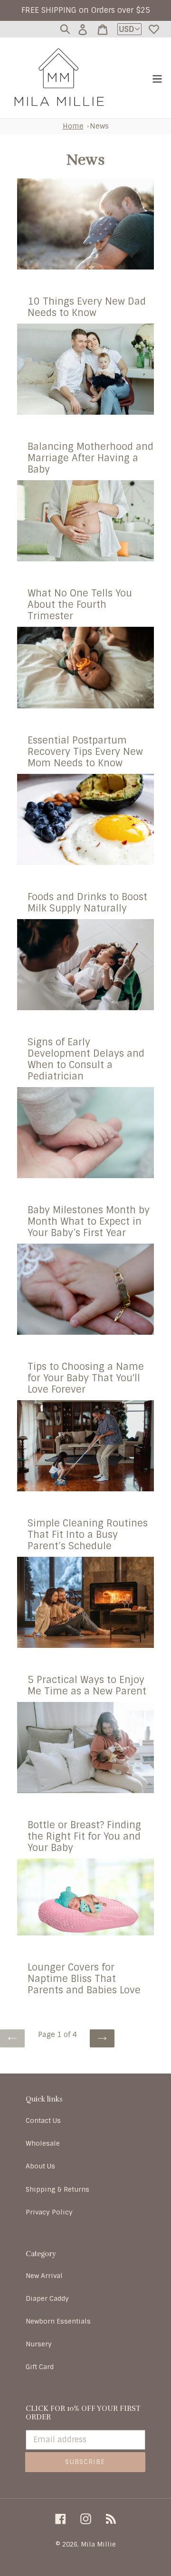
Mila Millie (98, 2544)
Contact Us (43, 2120)
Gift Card (40, 2367)
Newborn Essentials (58, 2321)
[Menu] (157, 78)
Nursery (39, 2344)
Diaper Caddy (47, 2298)
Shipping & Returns (57, 2189)
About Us (40, 2166)
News (99, 126)
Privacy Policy (49, 2212)
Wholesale (43, 2143)
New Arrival (44, 2276)
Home (73, 126)
